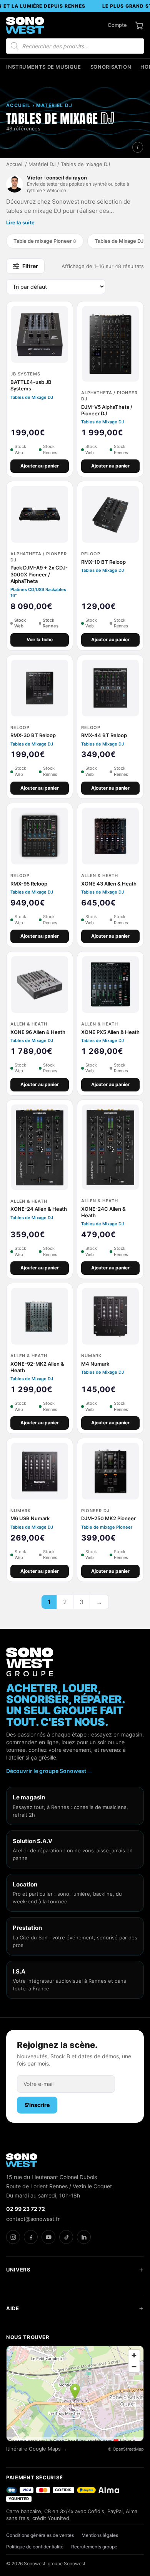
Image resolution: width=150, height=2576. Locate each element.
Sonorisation (111, 67)
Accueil (15, 164)
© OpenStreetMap (126, 2449)
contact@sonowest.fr (33, 2219)
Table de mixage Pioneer (45, 241)
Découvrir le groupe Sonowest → (49, 1771)
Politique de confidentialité (35, 2547)
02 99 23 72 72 (26, 2209)
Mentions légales (100, 2535)
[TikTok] (66, 2237)
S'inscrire (37, 2105)
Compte (117, 25)
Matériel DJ (42, 164)
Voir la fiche (40, 639)
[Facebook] (31, 2237)
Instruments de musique (44, 67)
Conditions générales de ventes (40, 2535)
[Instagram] (13, 2237)
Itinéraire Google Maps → (37, 2449)
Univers (18, 2270)
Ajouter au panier (40, 466)
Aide (13, 2308)
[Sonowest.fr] (25, 25)
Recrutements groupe (94, 2547)
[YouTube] (48, 2237)
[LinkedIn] (84, 2237)
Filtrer (30, 266)
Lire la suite (20, 222)
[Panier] (139, 25)
